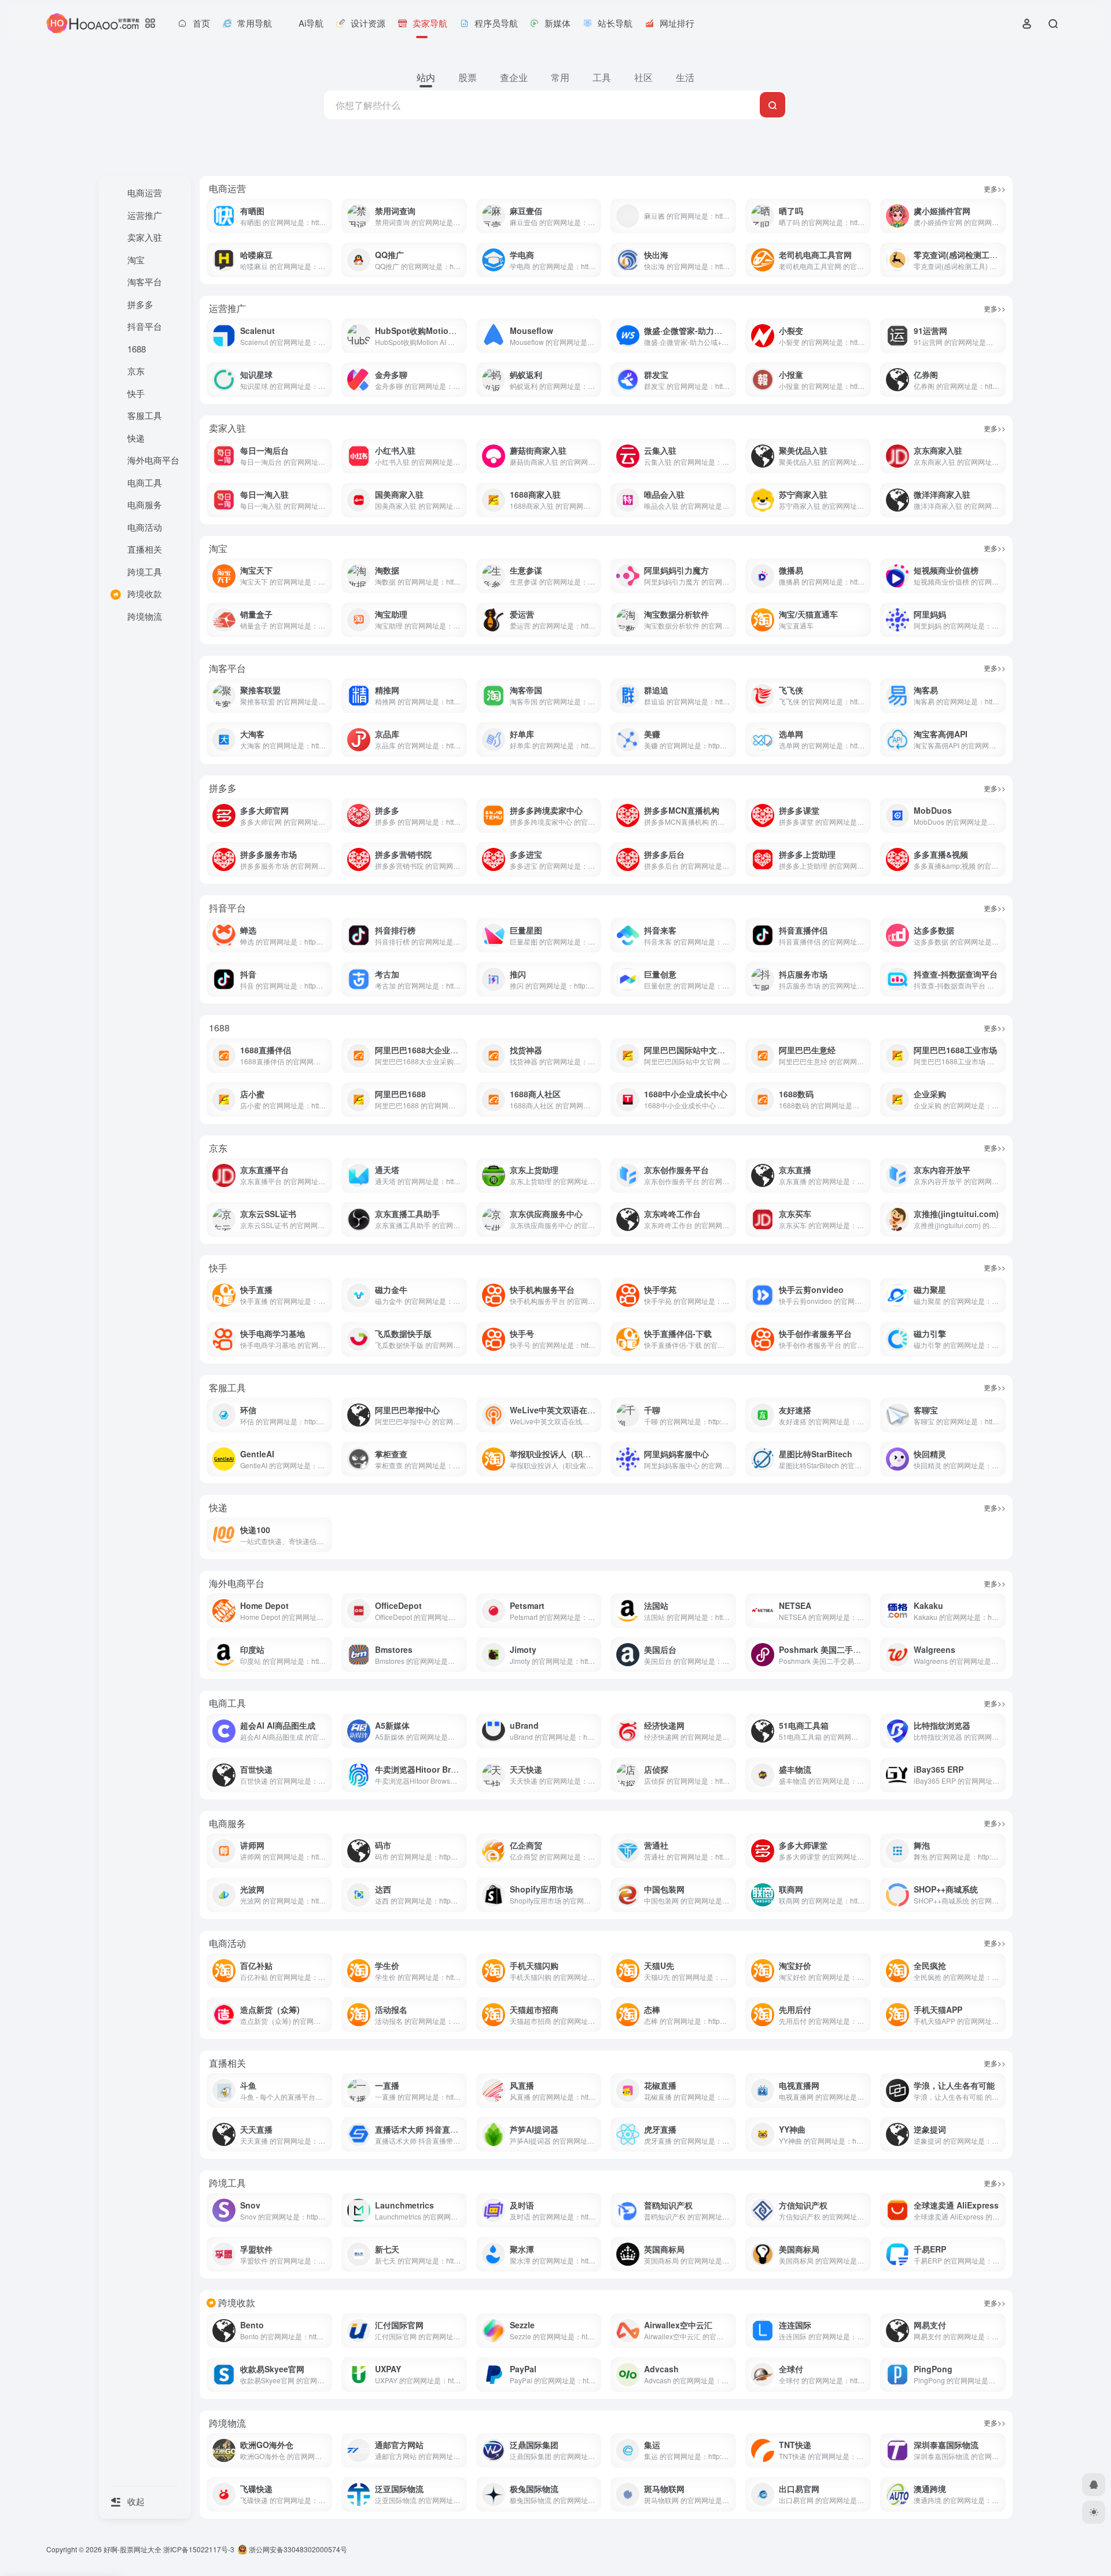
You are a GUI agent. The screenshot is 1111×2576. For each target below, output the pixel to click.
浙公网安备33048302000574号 (297, 2549)
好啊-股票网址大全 (133, 2549)
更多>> (995, 188)
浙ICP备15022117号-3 (199, 2549)
